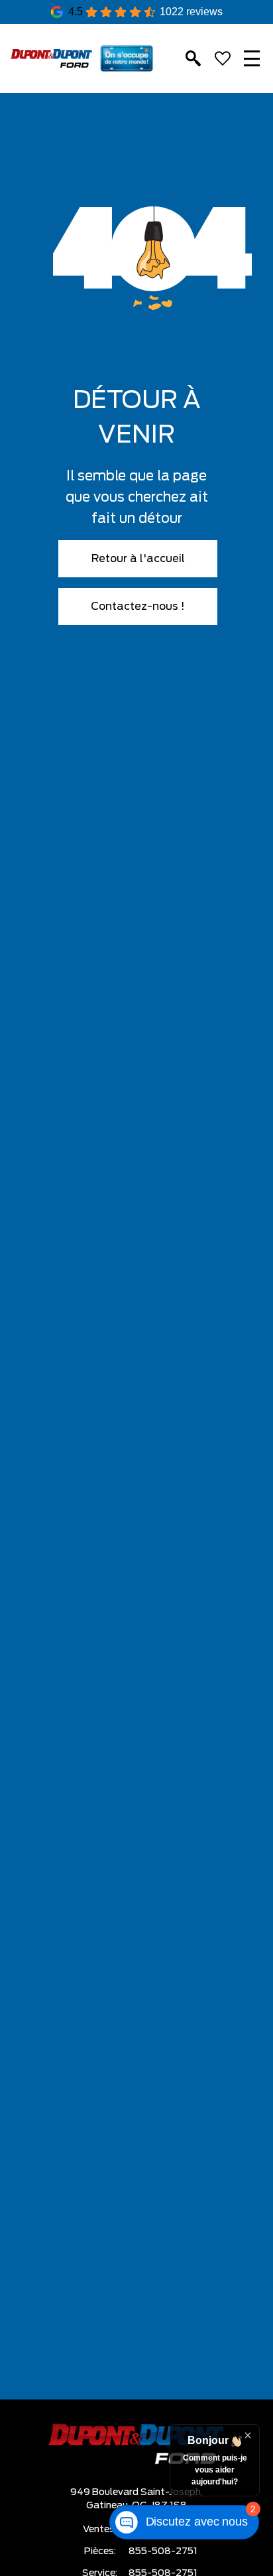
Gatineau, (109, 2506)
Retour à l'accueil (138, 559)
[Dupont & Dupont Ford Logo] (51, 58)
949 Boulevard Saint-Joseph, (136, 2492)
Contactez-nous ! (138, 607)
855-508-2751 (163, 2551)
